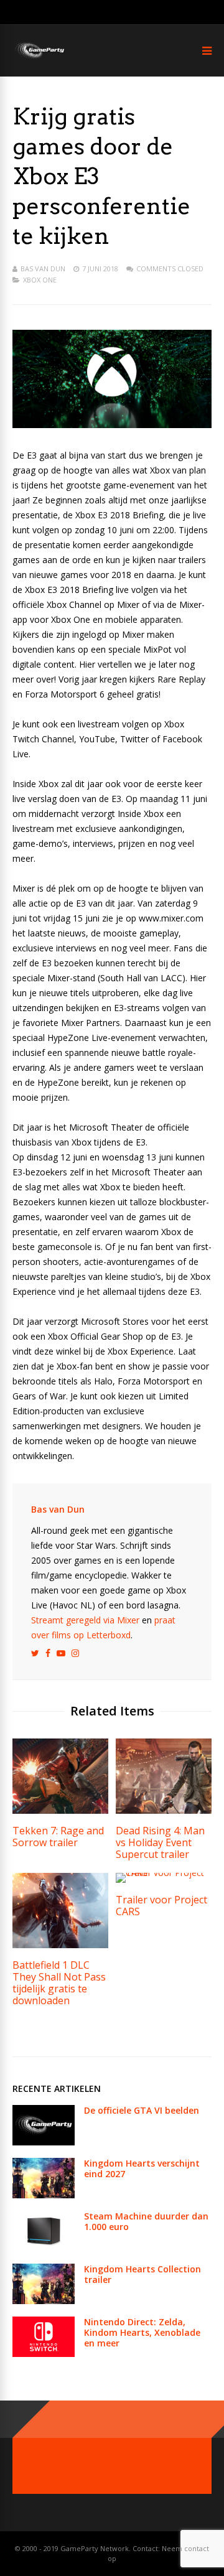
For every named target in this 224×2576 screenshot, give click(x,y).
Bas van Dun (43, 268)
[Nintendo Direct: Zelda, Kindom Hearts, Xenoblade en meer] (44, 2354)
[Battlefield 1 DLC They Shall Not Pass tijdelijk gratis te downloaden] (60, 1945)
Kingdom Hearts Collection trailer (142, 2274)
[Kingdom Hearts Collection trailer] (44, 2301)
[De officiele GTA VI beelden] (44, 2142)
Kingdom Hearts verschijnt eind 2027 (142, 2168)
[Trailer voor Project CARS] (164, 1873)
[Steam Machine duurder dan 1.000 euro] (44, 2248)
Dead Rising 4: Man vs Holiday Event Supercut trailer (160, 1842)
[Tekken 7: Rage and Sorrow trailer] (60, 1810)
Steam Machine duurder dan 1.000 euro (146, 2221)
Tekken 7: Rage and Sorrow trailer (58, 1836)
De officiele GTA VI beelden (142, 2110)
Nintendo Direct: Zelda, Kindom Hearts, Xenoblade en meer (142, 2332)
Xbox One (40, 280)
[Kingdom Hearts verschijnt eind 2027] (44, 2195)
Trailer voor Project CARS (161, 1906)
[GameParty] (39, 58)
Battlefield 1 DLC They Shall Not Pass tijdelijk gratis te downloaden (59, 1983)
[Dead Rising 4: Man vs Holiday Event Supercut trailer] (164, 1810)
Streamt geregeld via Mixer (85, 1620)
